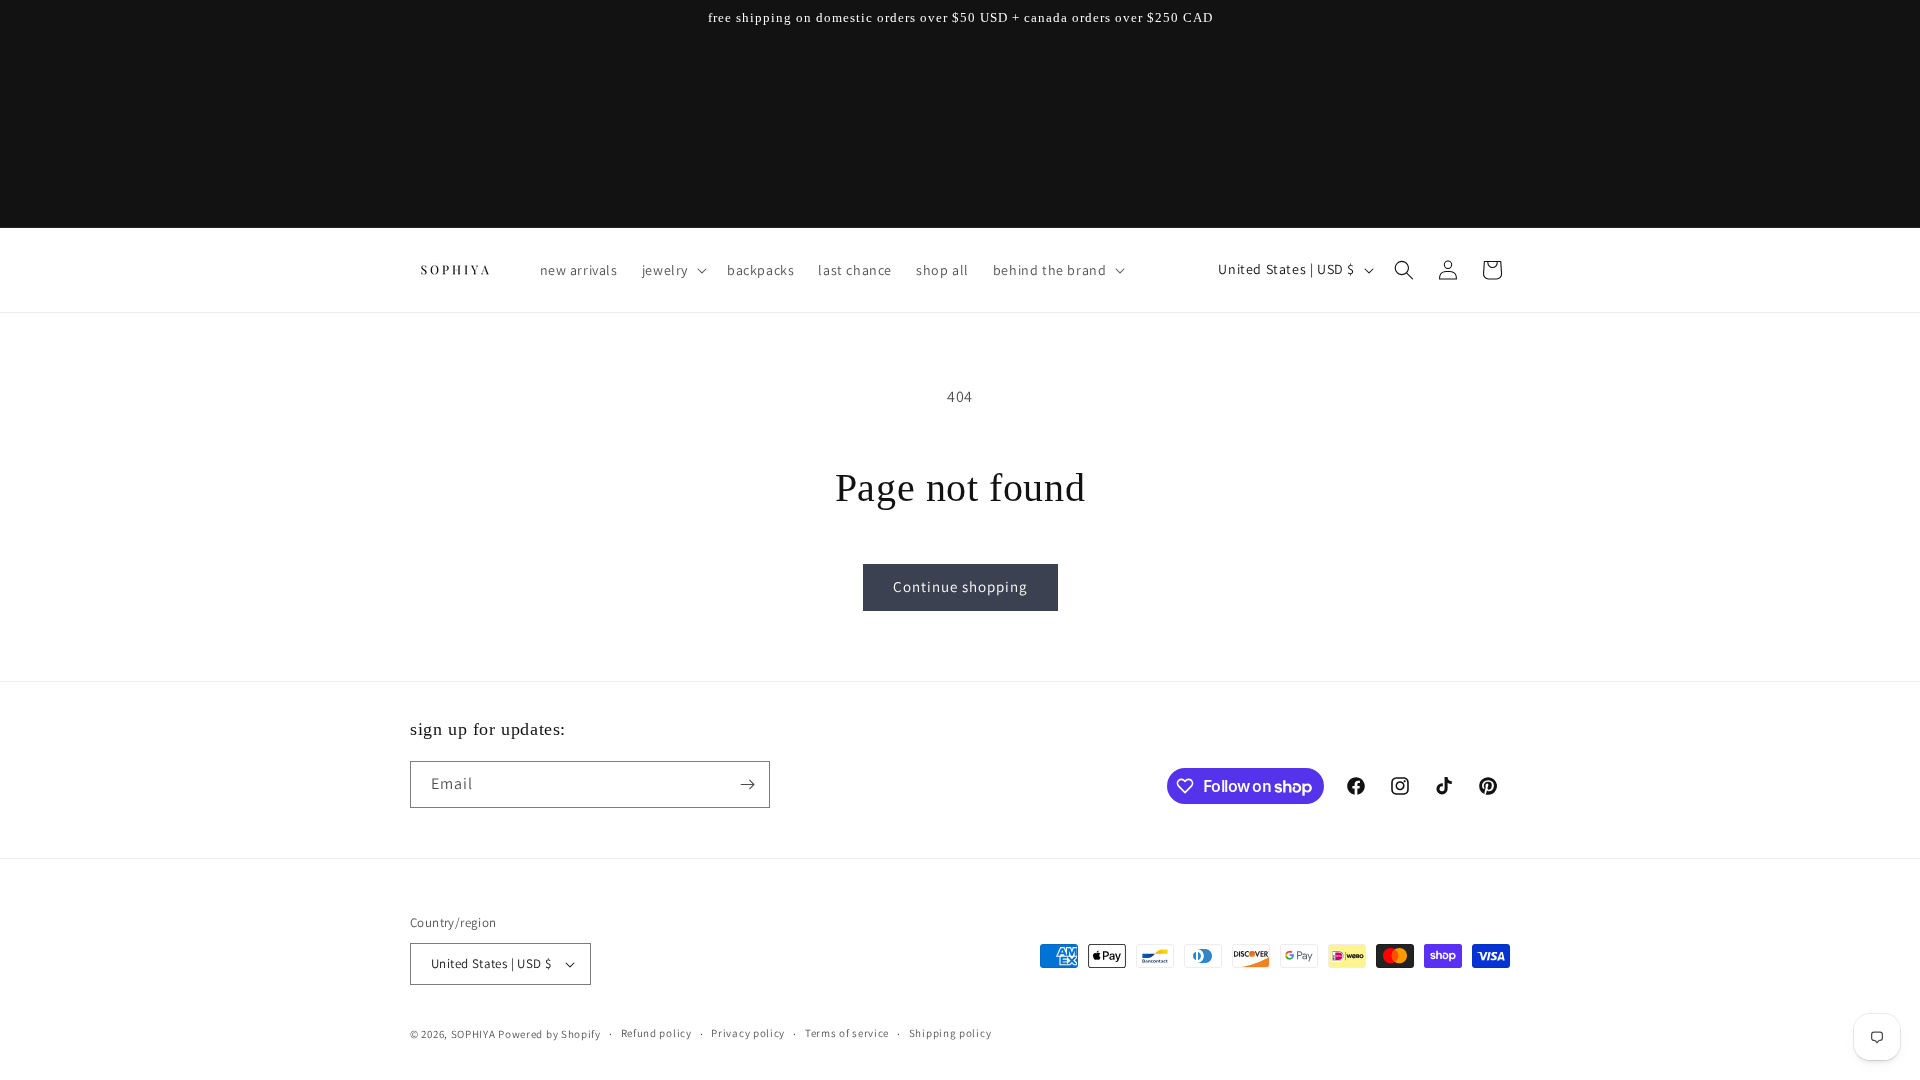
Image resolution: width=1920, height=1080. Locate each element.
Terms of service (847, 1033)
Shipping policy (950, 1033)
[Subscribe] (747, 784)
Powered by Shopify (549, 1034)
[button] (672, 270)
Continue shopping (960, 586)
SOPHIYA (473, 1034)
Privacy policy (748, 1033)
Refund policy (656, 1033)
